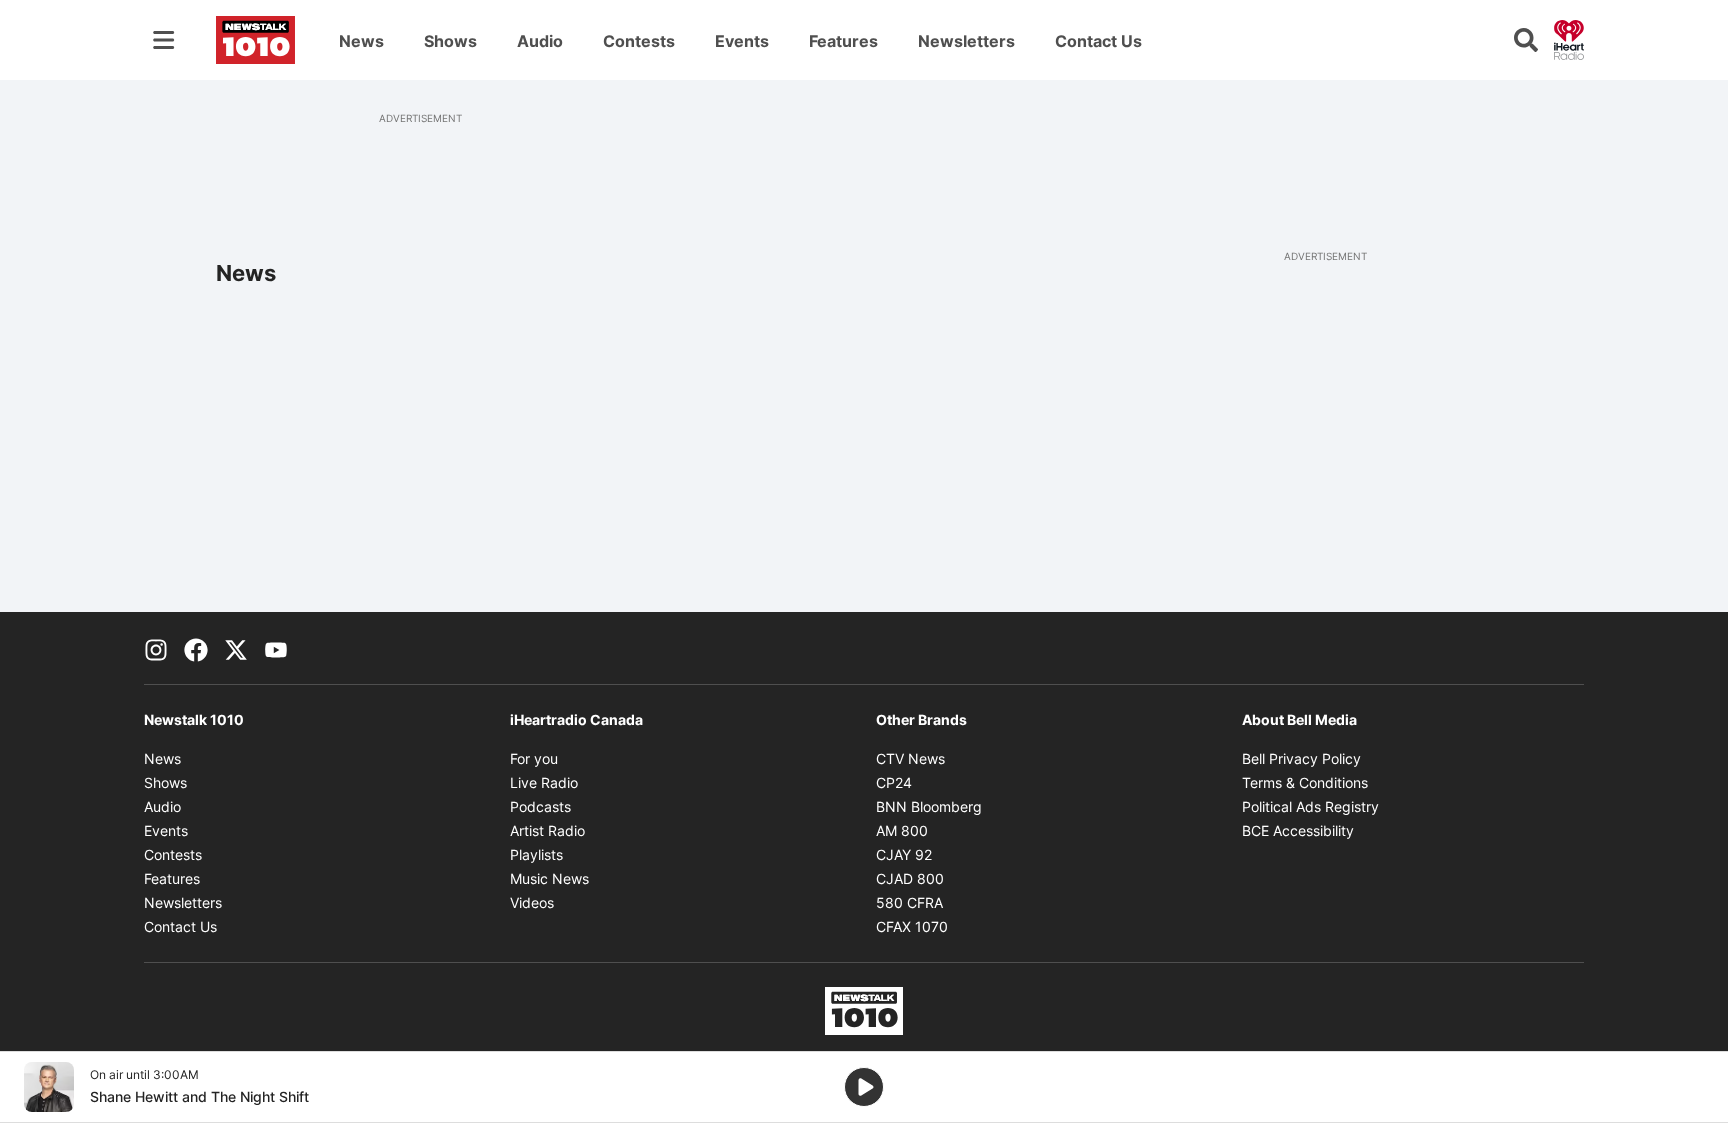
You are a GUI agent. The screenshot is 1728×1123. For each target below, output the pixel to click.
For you (534, 758)
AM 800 (902, 830)
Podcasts (540, 806)
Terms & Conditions (1305, 782)
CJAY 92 (904, 854)
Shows (450, 41)
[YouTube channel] (276, 648)
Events (742, 41)
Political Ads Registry (1310, 806)
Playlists (536, 854)
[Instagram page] (156, 648)
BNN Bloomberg (929, 806)
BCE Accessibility (1298, 830)
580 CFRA (909, 902)
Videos (532, 902)
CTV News (910, 758)
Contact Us (1098, 41)
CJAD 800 (910, 878)
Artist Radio (547, 830)
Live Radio (544, 782)
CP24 (894, 782)
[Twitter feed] (236, 648)
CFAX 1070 (912, 926)
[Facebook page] (196, 648)
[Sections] (164, 40)
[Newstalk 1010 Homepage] (255, 40)
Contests (639, 41)
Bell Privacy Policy (1301, 758)
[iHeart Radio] (1569, 38)
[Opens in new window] (49, 1087)
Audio (540, 41)
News (361, 41)
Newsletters (966, 41)
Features (843, 41)
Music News (549, 878)
